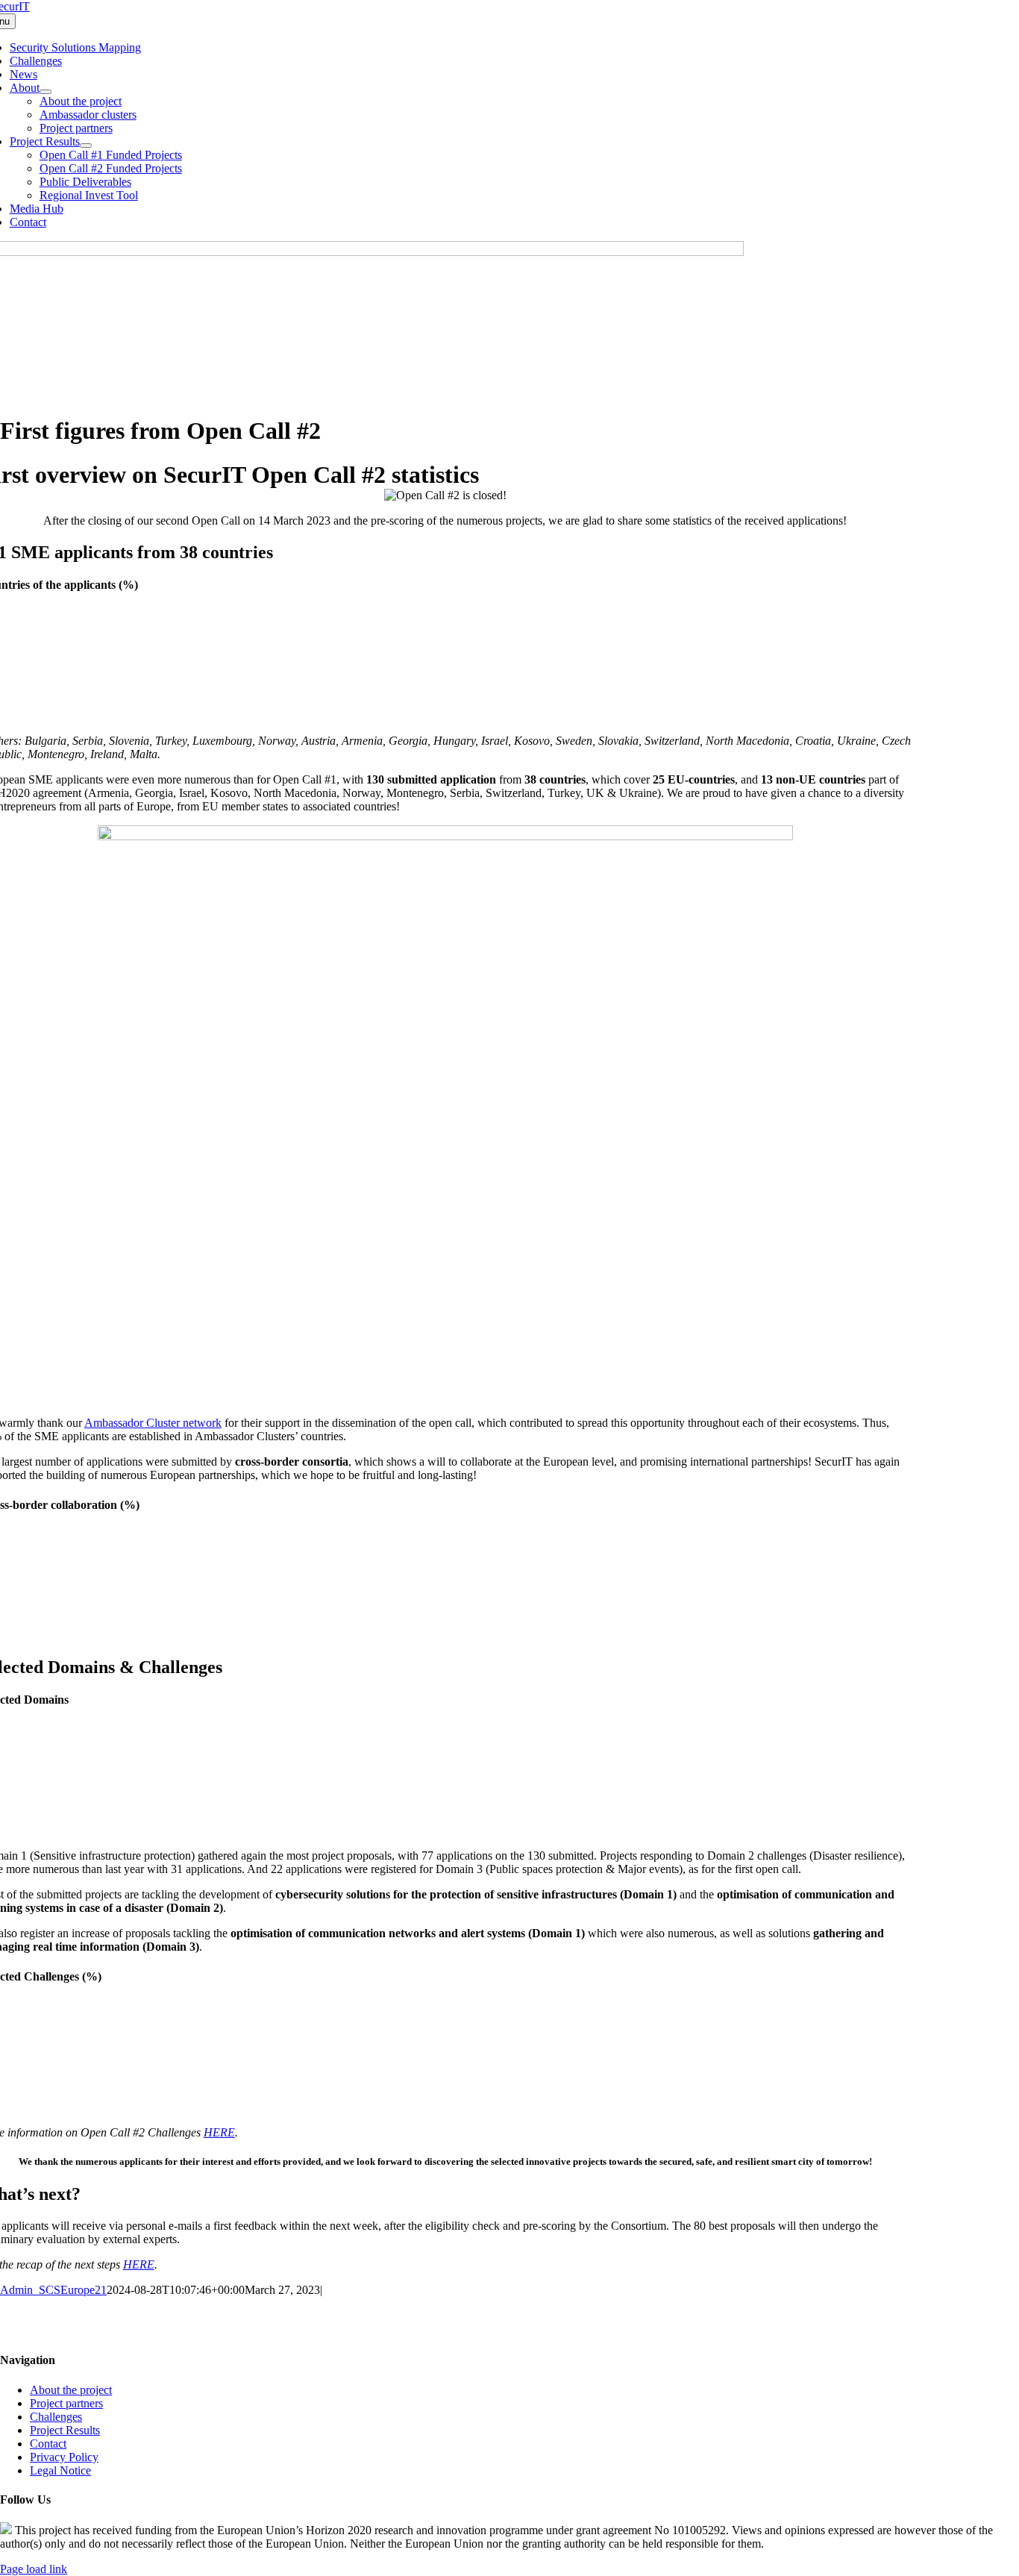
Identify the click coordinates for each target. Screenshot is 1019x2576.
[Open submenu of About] (46, 92)
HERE (219, 2132)
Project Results (65, 2430)
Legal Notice (60, 2470)
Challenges (56, 2417)
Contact (48, 2444)
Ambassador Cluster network (153, 1423)
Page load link (34, 2569)
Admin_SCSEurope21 (53, 2290)
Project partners (66, 2403)
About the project (71, 2390)
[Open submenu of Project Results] (86, 146)
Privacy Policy (64, 2457)
